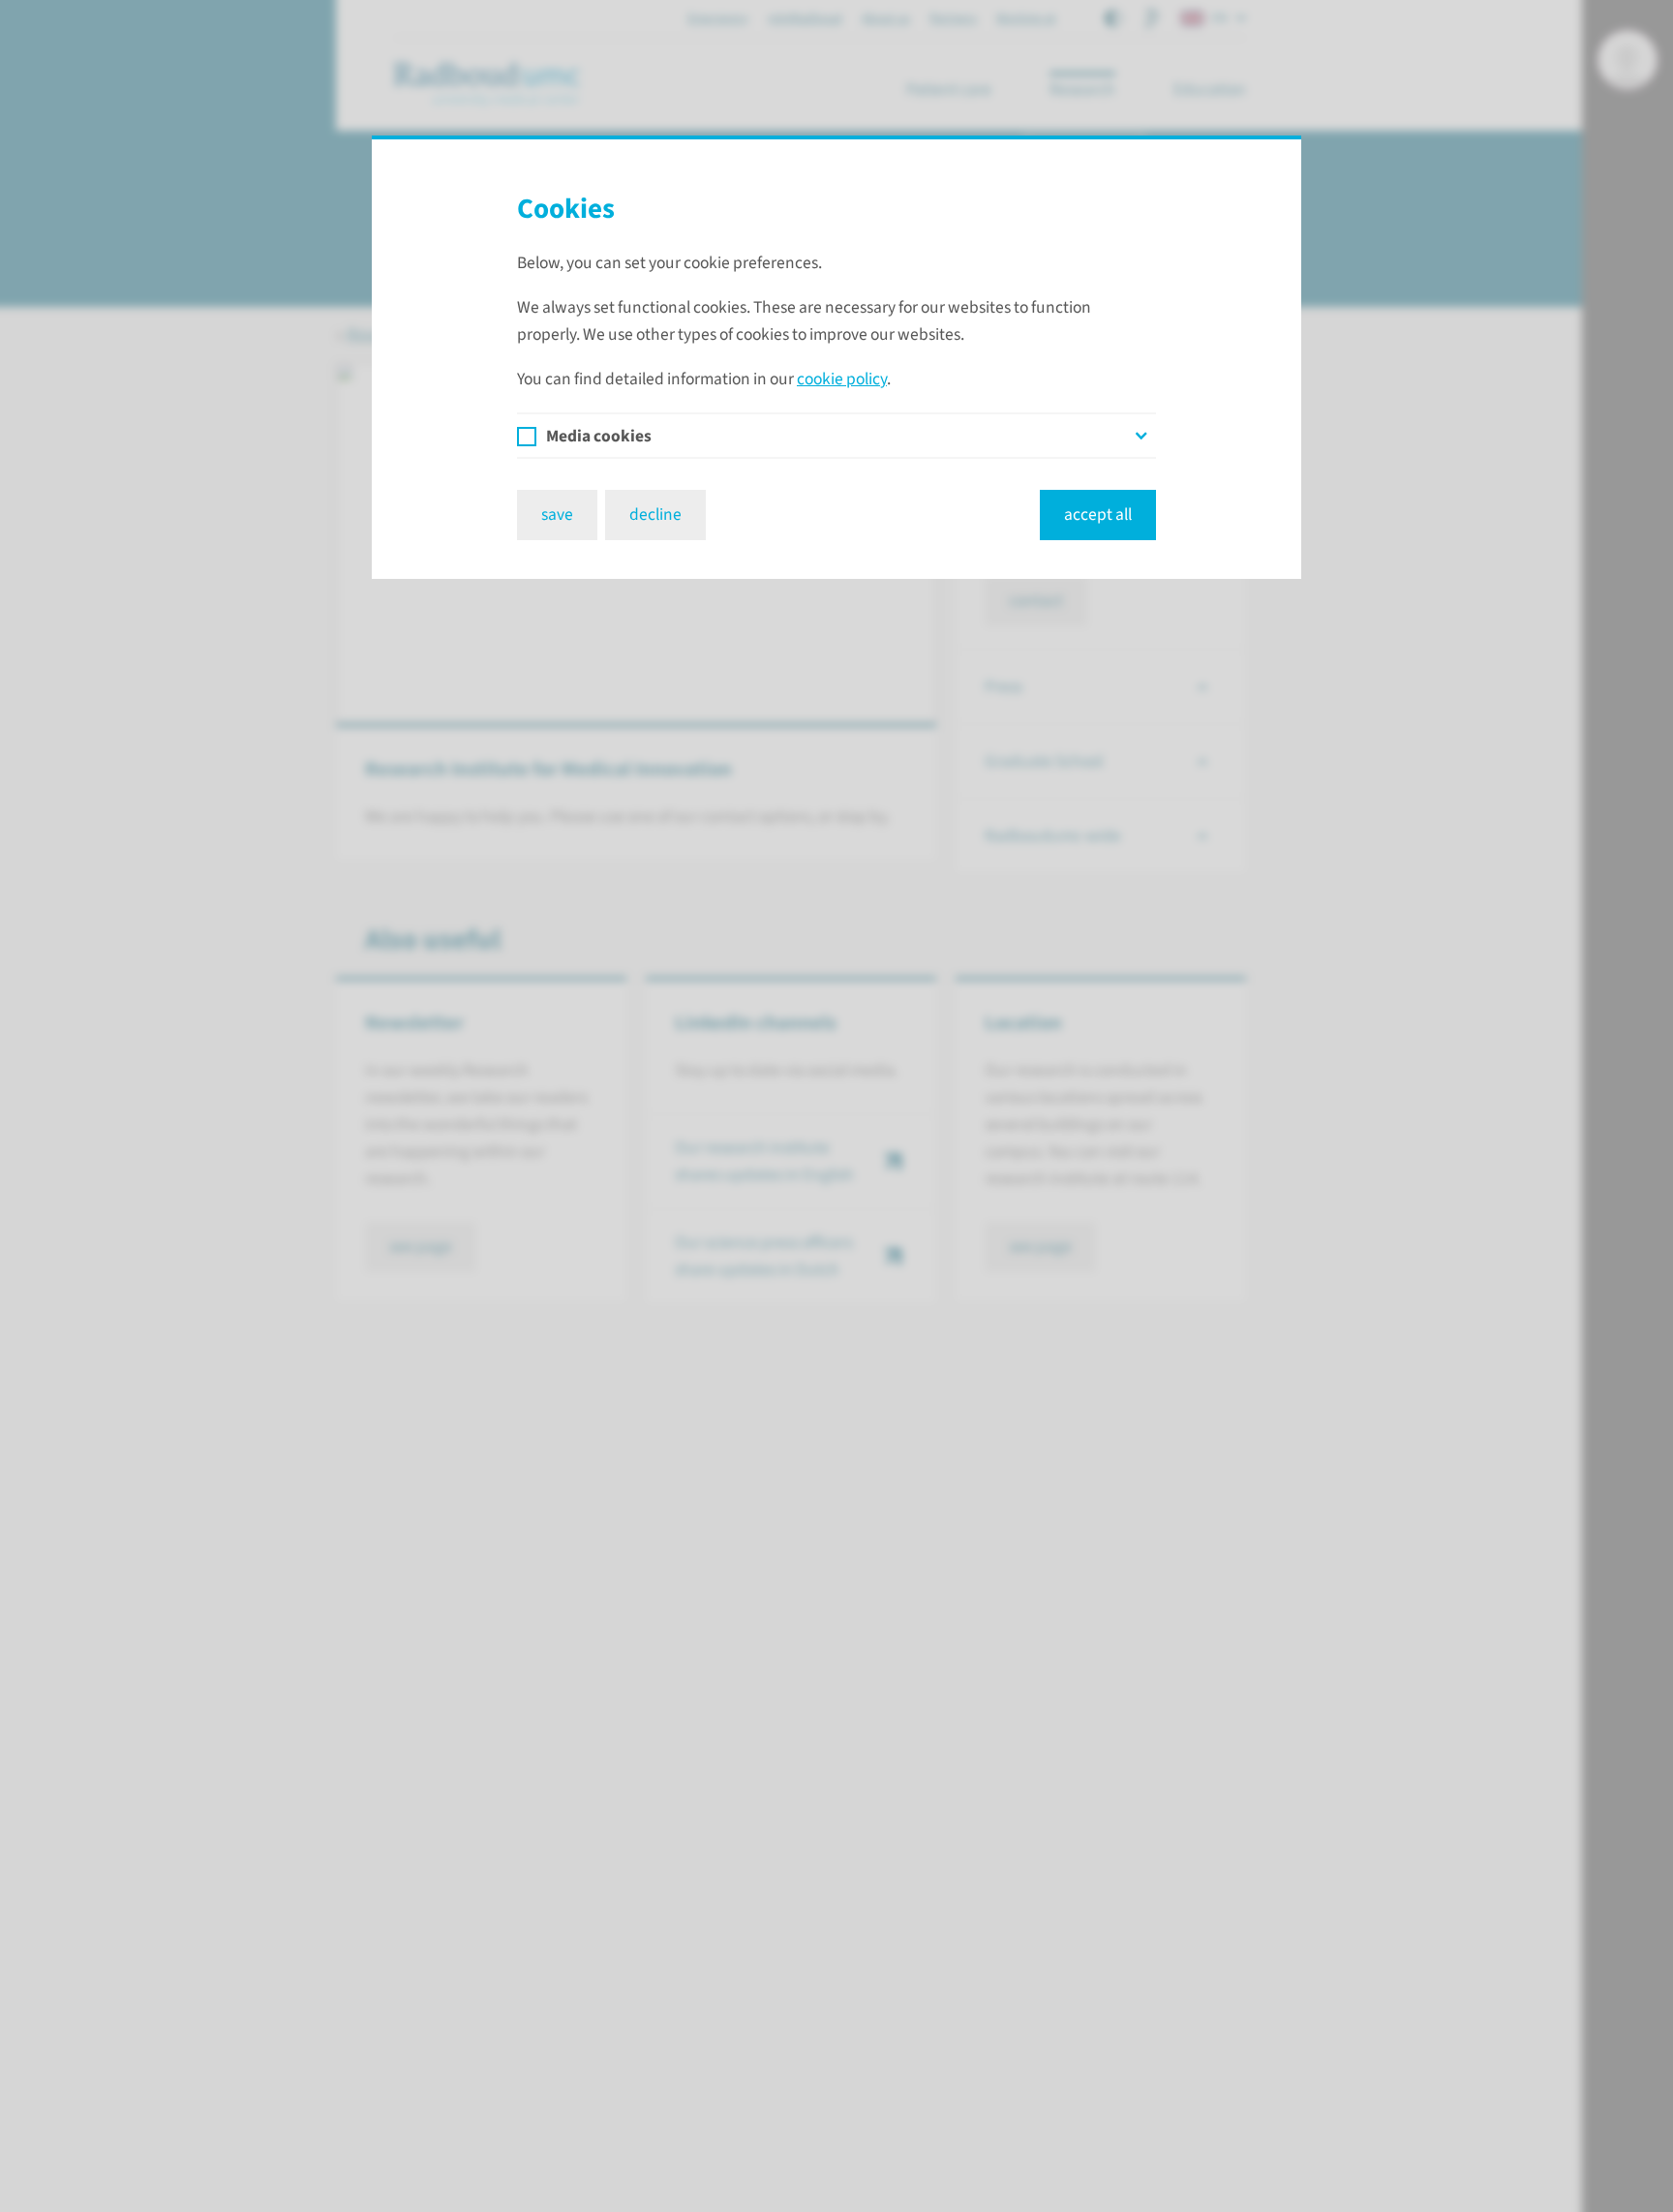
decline (655, 515)
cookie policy (842, 379)
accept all (1098, 515)
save (557, 515)
